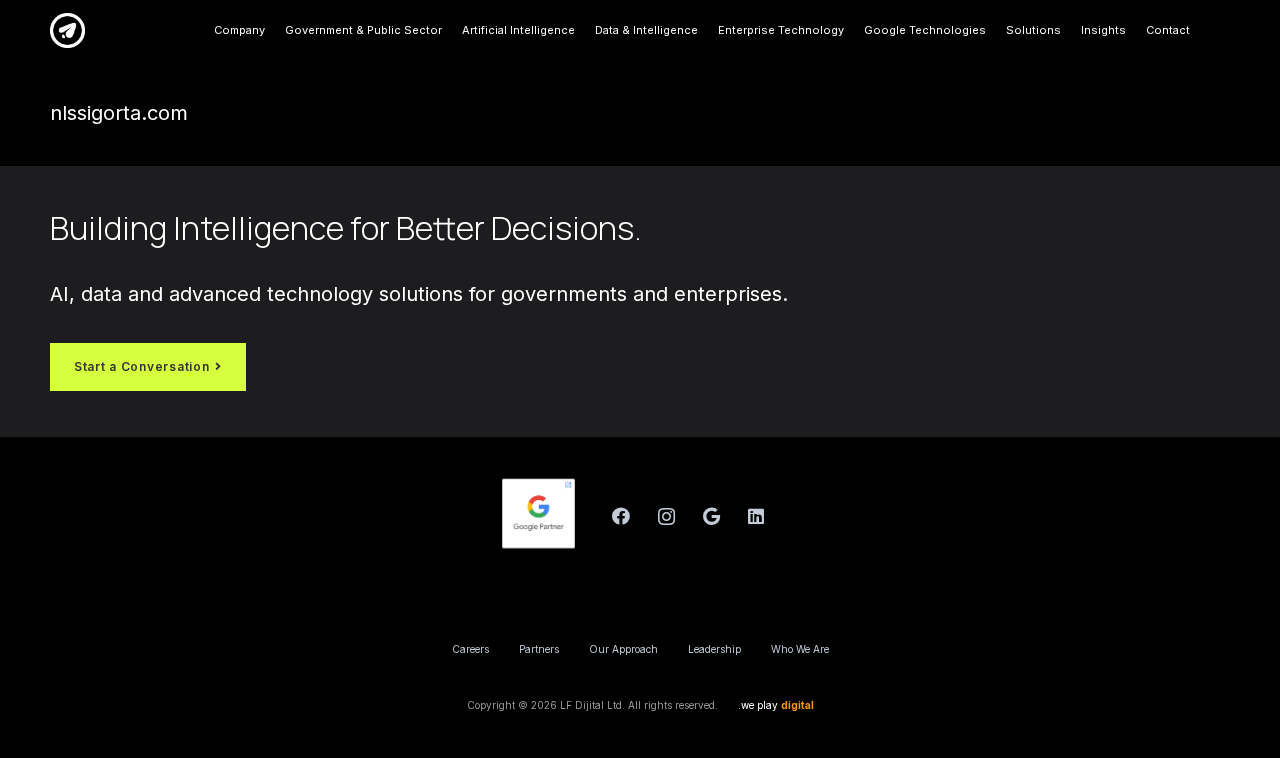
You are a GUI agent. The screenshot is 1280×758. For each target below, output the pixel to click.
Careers (470, 649)
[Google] (711, 516)
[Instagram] (666, 516)
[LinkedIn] (756, 516)
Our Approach (623, 649)
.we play (776, 705)
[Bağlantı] (67, 30)
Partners (539, 649)
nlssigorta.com (119, 113)
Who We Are (800, 649)
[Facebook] (621, 516)
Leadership (714, 649)
